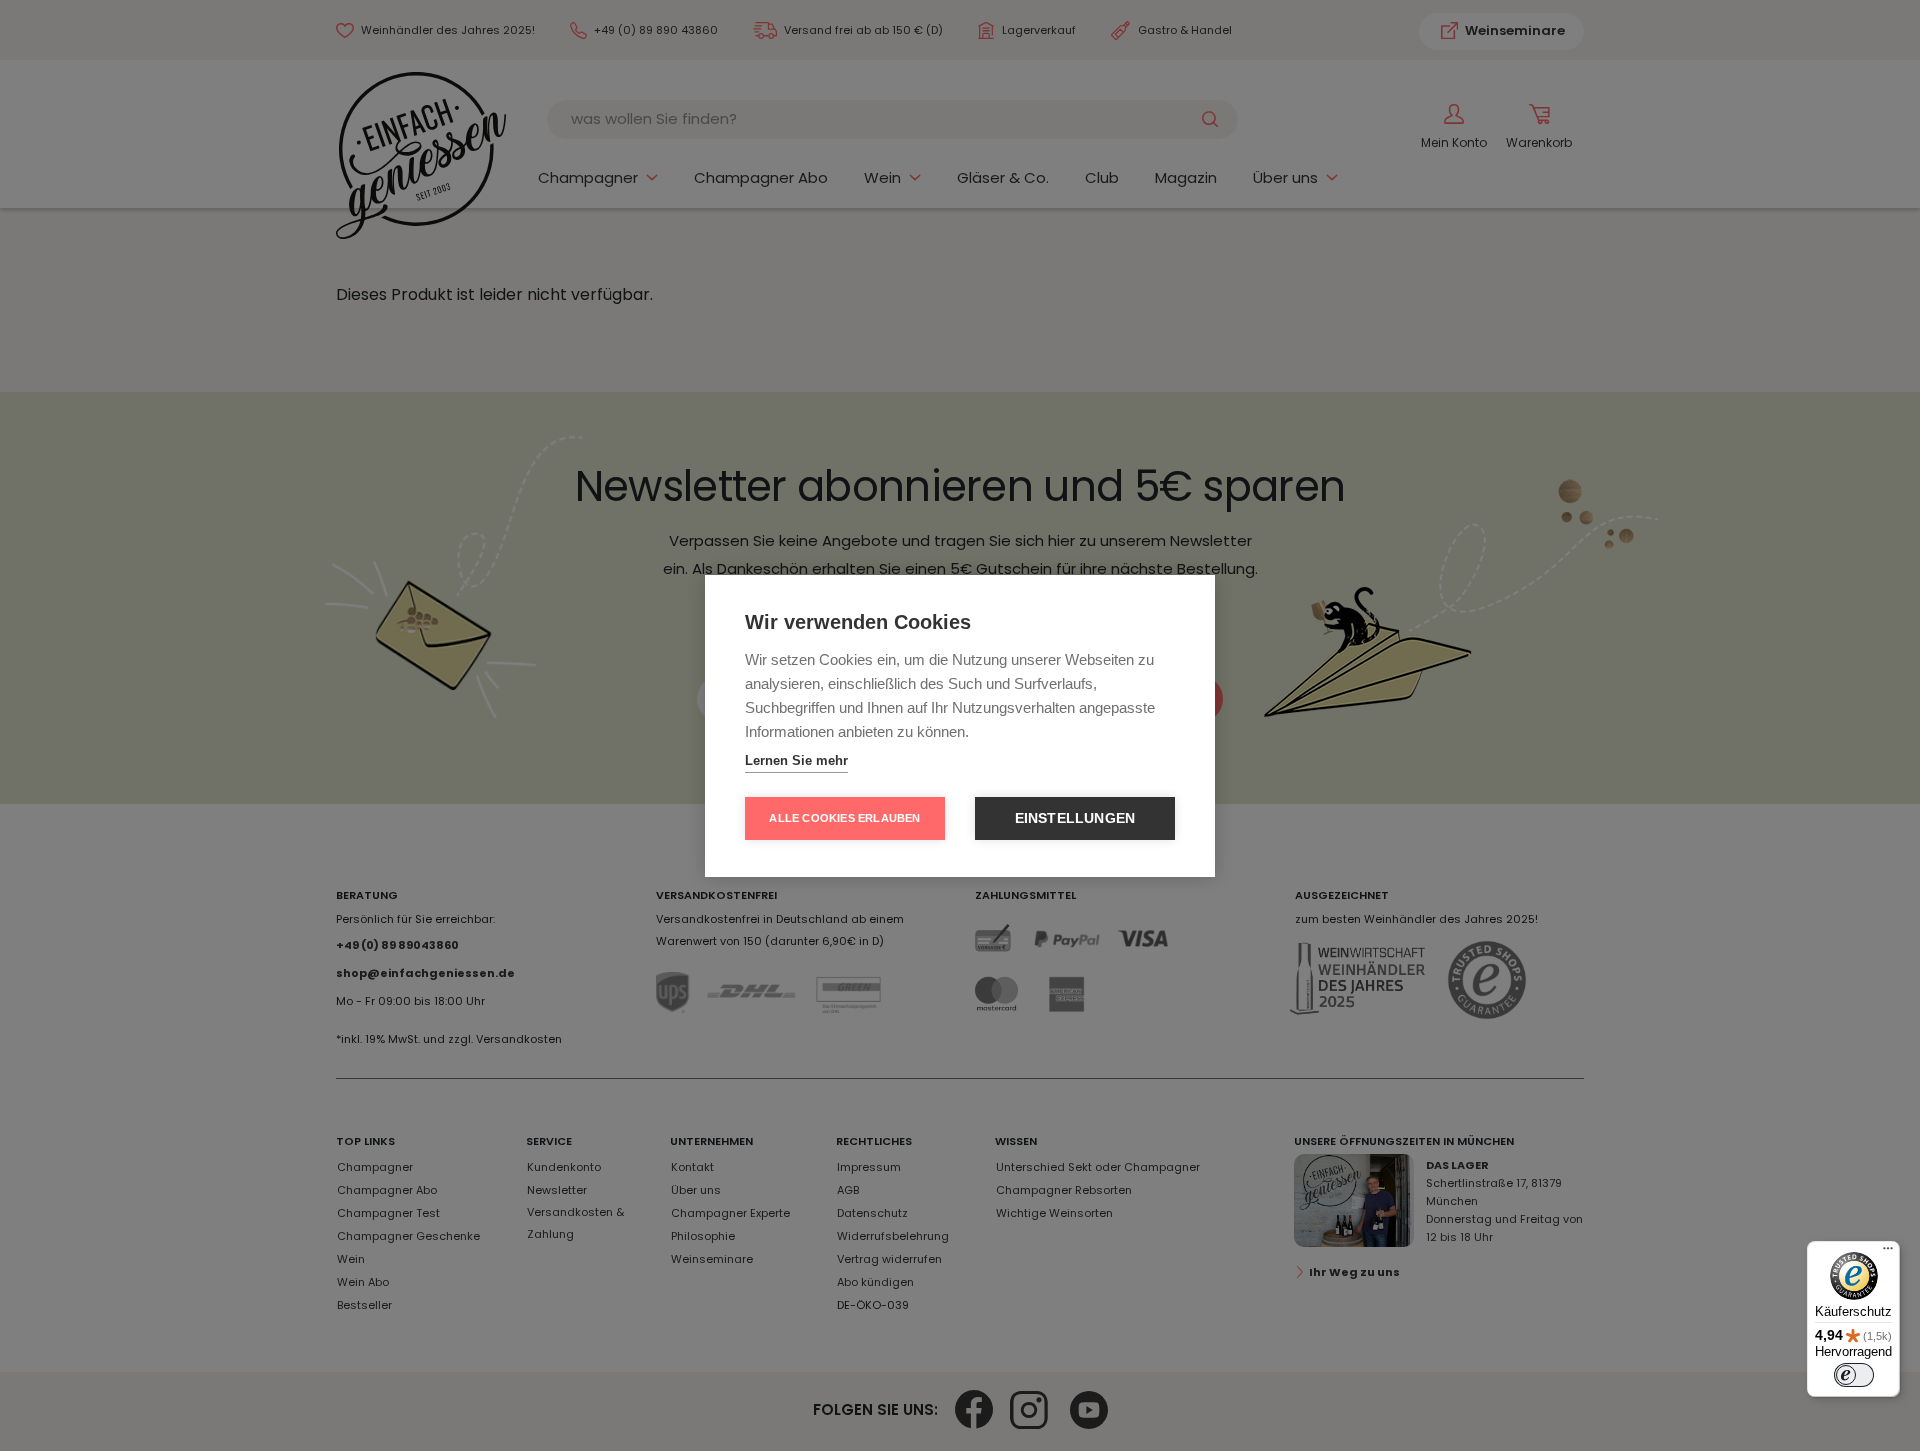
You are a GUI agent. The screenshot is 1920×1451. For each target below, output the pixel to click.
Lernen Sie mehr (796, 760)
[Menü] (1888, 1253)
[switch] (1854, 1375)
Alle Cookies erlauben (844, 818)
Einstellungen (1075, 818)
